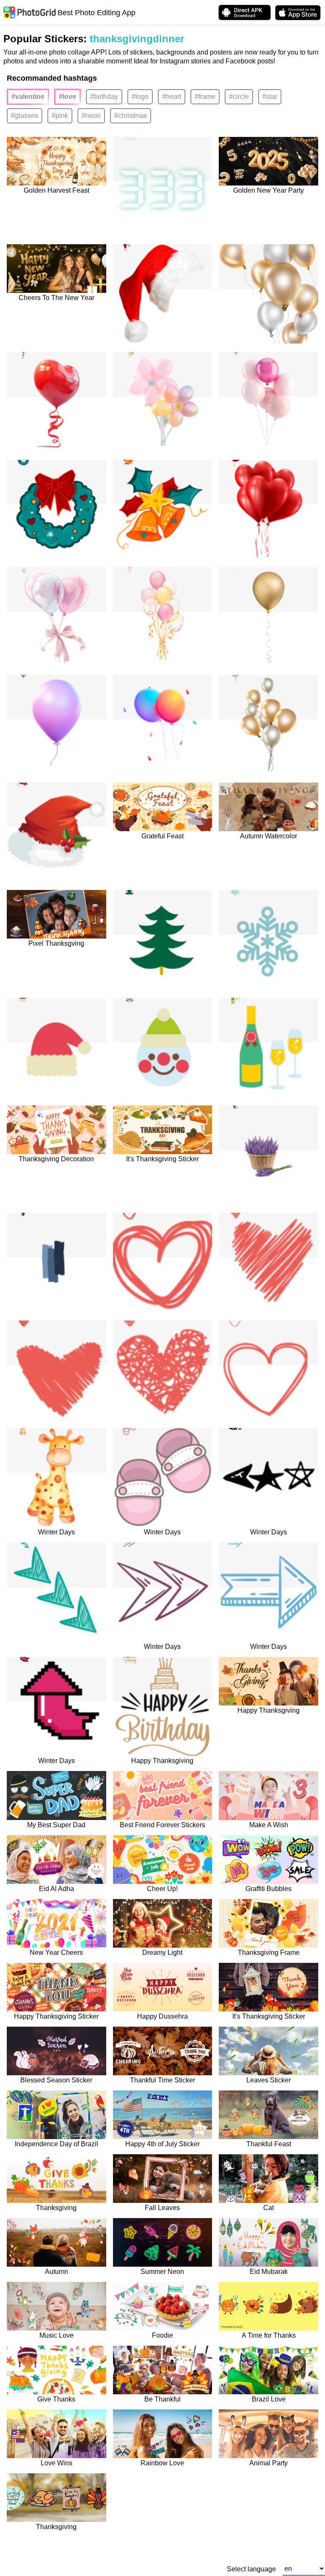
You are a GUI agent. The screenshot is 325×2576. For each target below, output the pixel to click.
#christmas (131, 116)
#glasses (25, 116)
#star (270, 97)
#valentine (28, 97)
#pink (60, 116)
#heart (172, 97)
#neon (91, 116)
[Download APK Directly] (245, 12)
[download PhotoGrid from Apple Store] (298, 13)
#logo (140, 97)
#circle (239, 97)
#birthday (104, 97)
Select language (251, 2569)
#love (67, 97)
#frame (205, 97)
